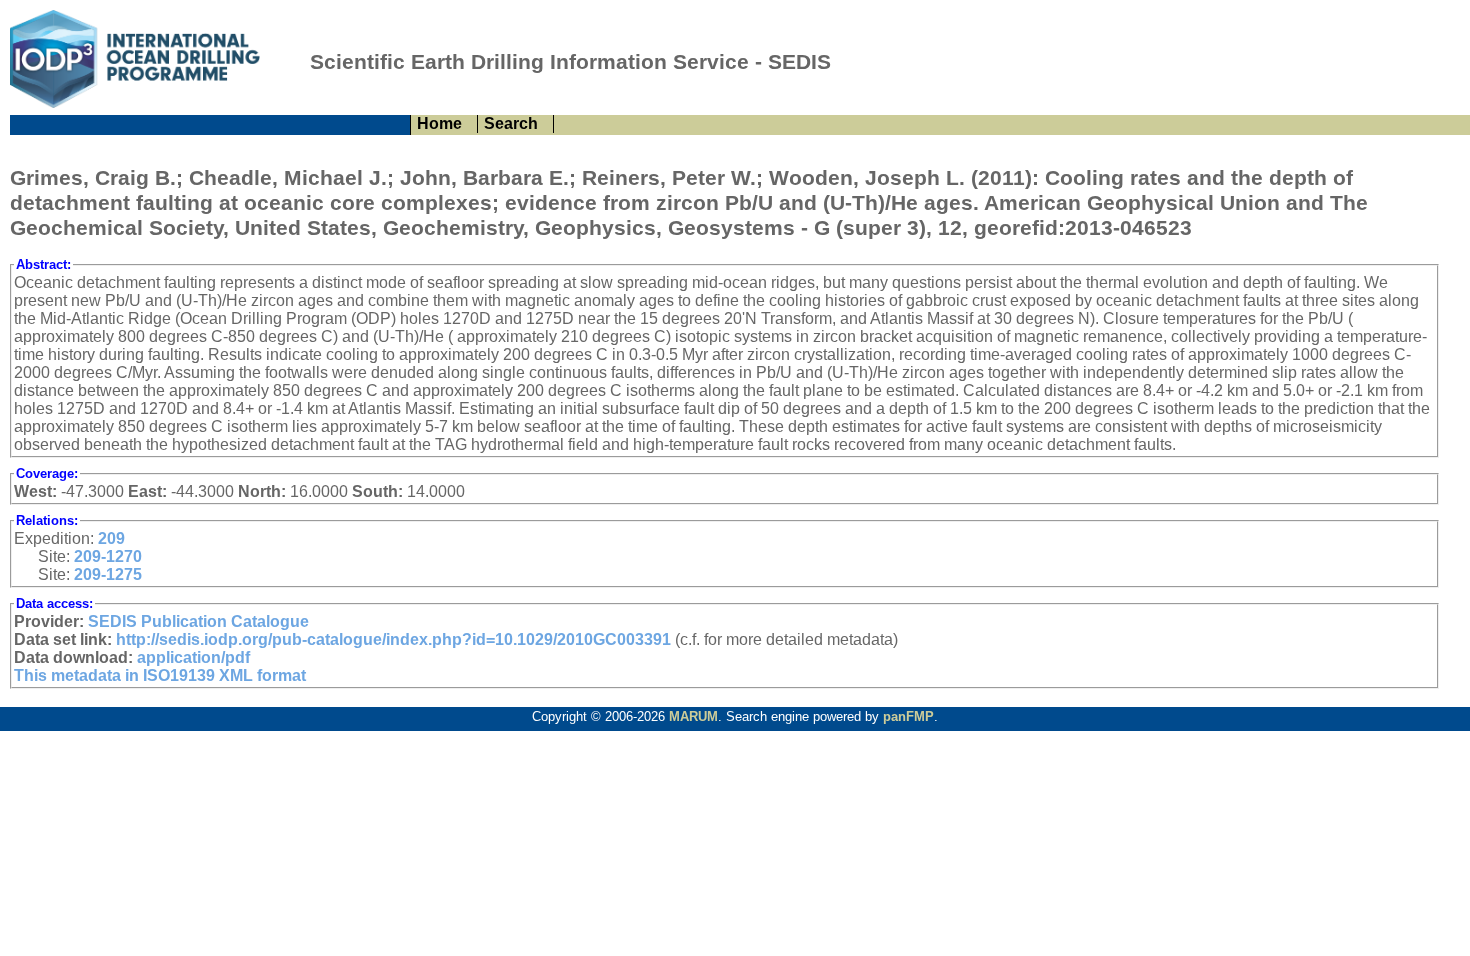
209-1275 (108, 574)
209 (111, 538)
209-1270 (108, 556)
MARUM (693, 716)
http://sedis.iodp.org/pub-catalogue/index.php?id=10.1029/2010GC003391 (393, 639)
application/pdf (193, 657)
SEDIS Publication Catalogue (198, 621)
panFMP (908, 716)
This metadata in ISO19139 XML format (160, 675)
